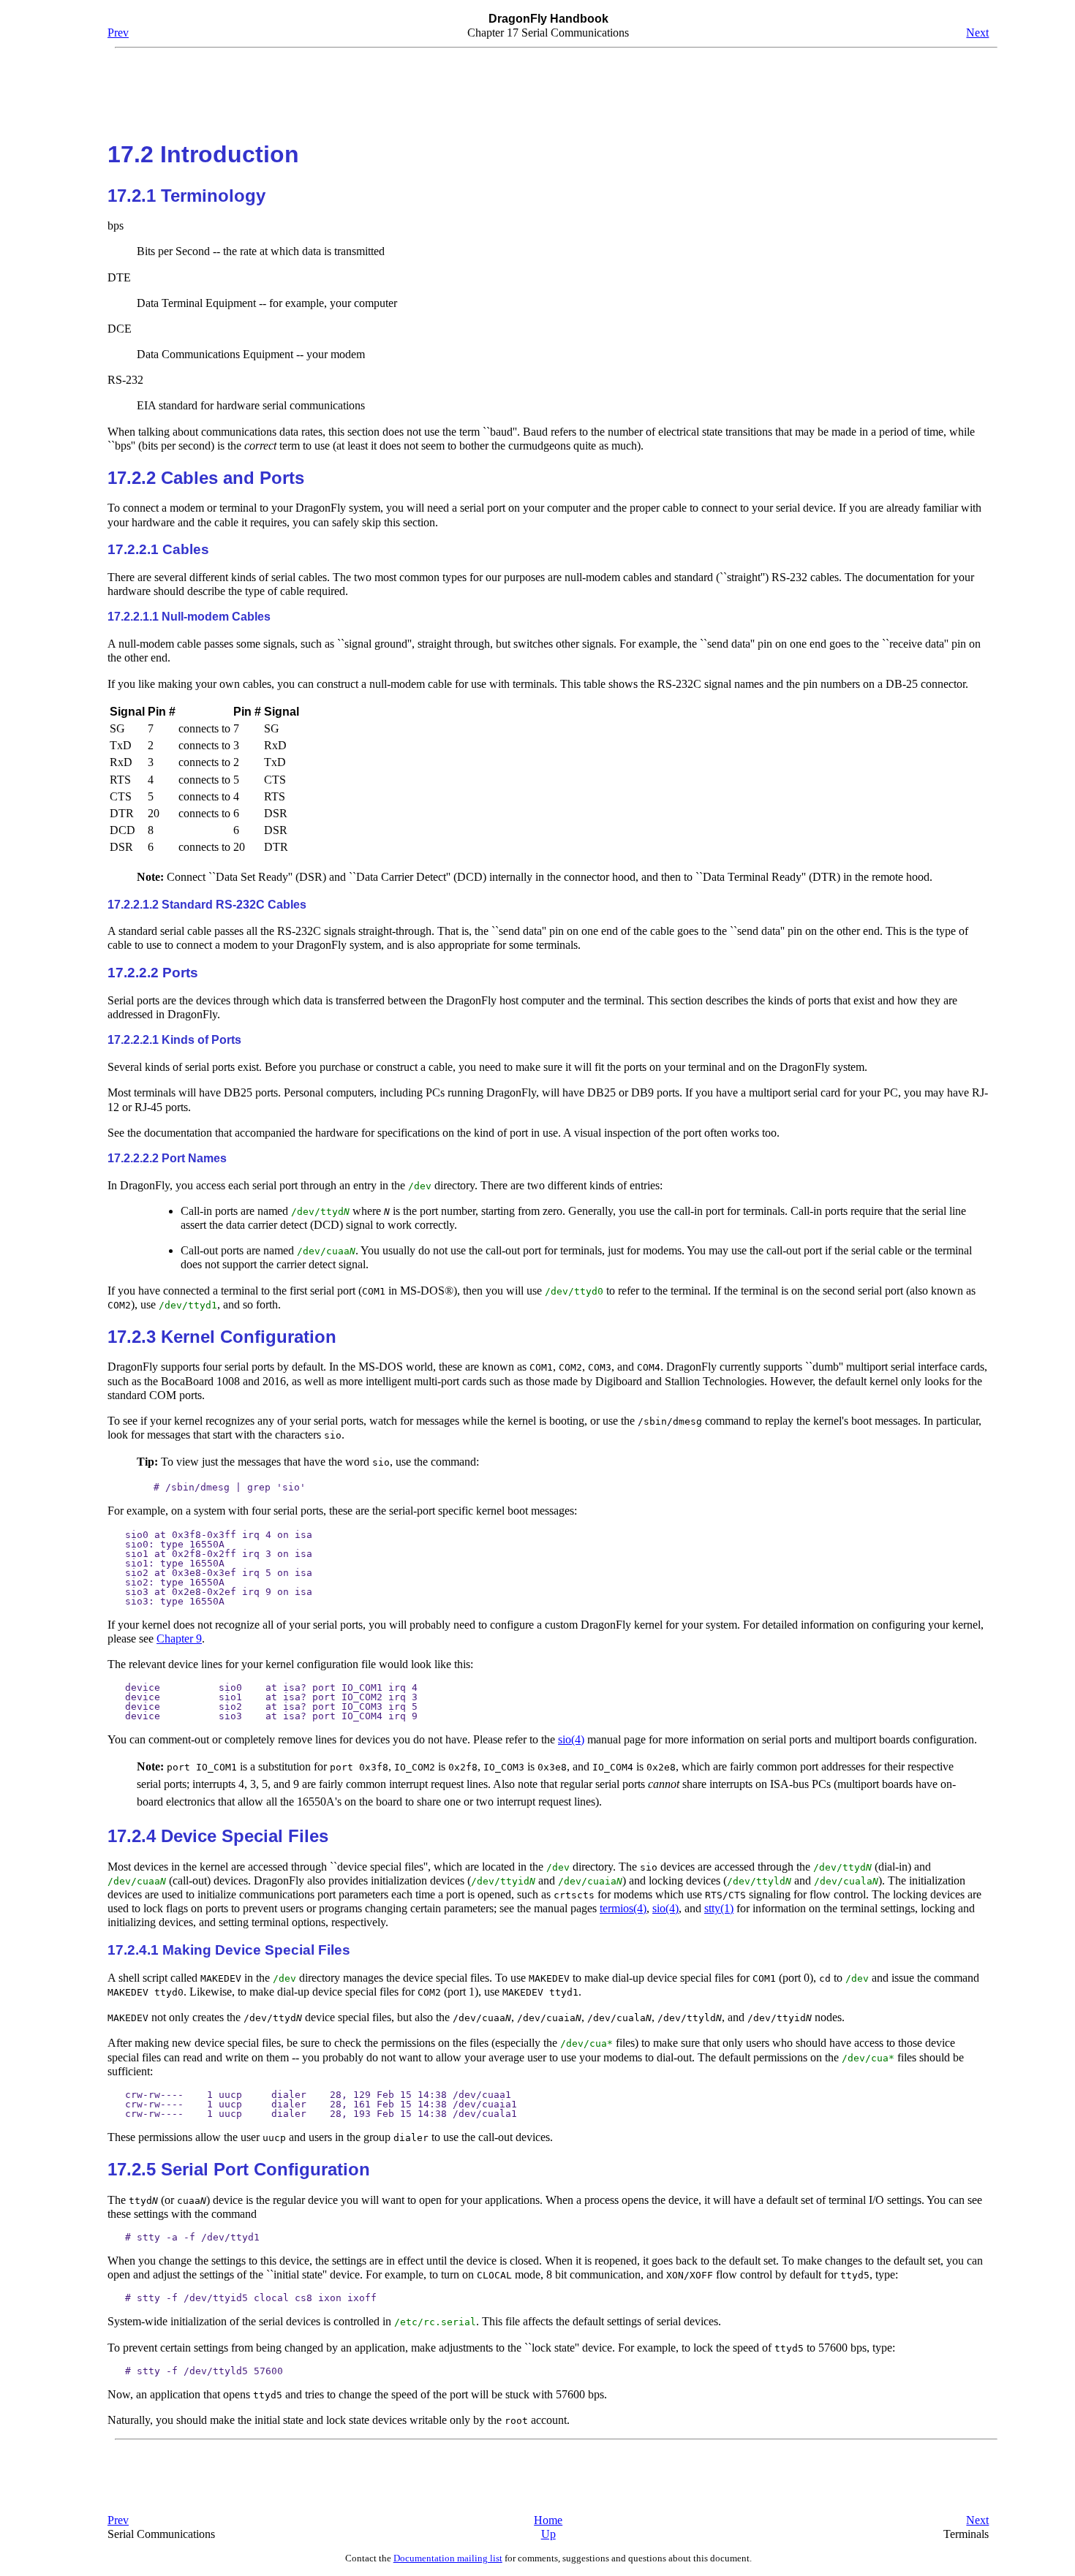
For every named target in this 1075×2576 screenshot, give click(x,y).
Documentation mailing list (448, 2558)
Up (548, 2534)
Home (548, 2520)
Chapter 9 (179, 1639)
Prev (118, 33)
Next (977, 33)
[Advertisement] (548, 88)
